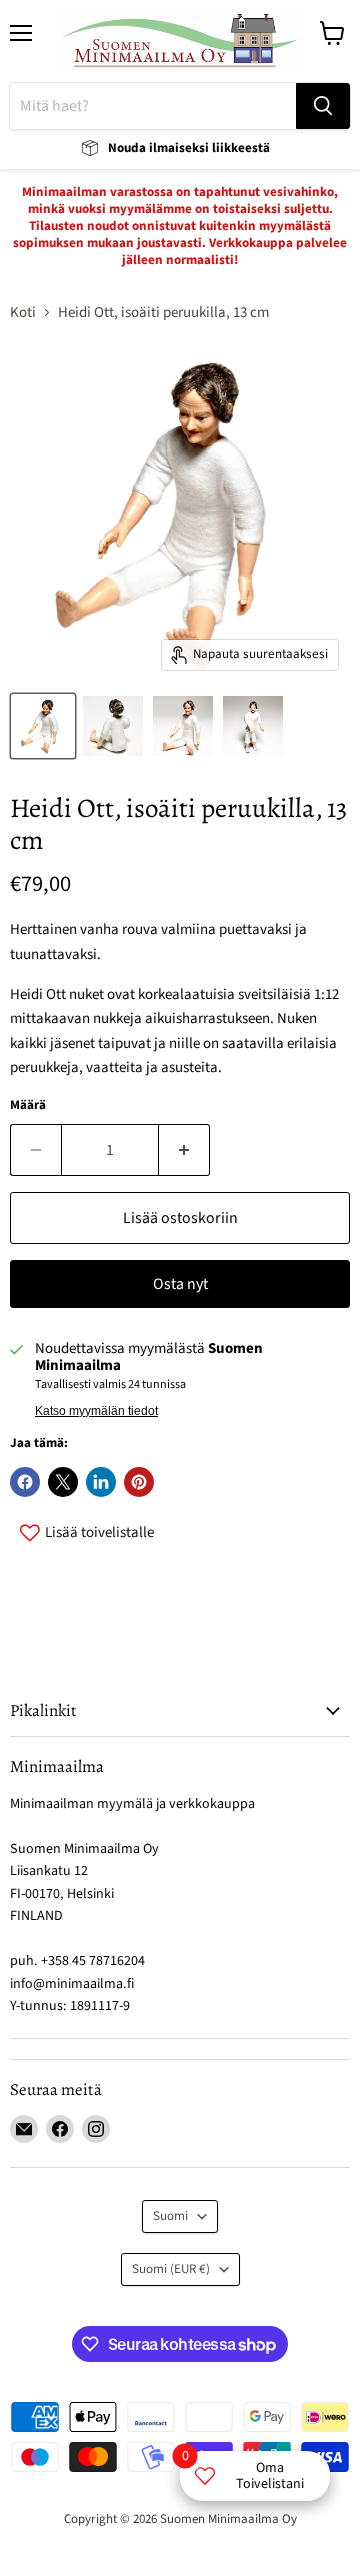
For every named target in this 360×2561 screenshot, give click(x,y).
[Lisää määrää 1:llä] (184, 1150)
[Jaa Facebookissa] (25, 1482)
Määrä (28, 1105)
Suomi (170, 2216)
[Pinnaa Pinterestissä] (139, 1482)
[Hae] (323, 106)
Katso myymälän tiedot (96, 1411)
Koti (23, 312)
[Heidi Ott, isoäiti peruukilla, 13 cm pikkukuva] (43, 726)
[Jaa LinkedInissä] (101, 1482)
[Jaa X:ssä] (63, 1482)
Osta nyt (180, 1284)
